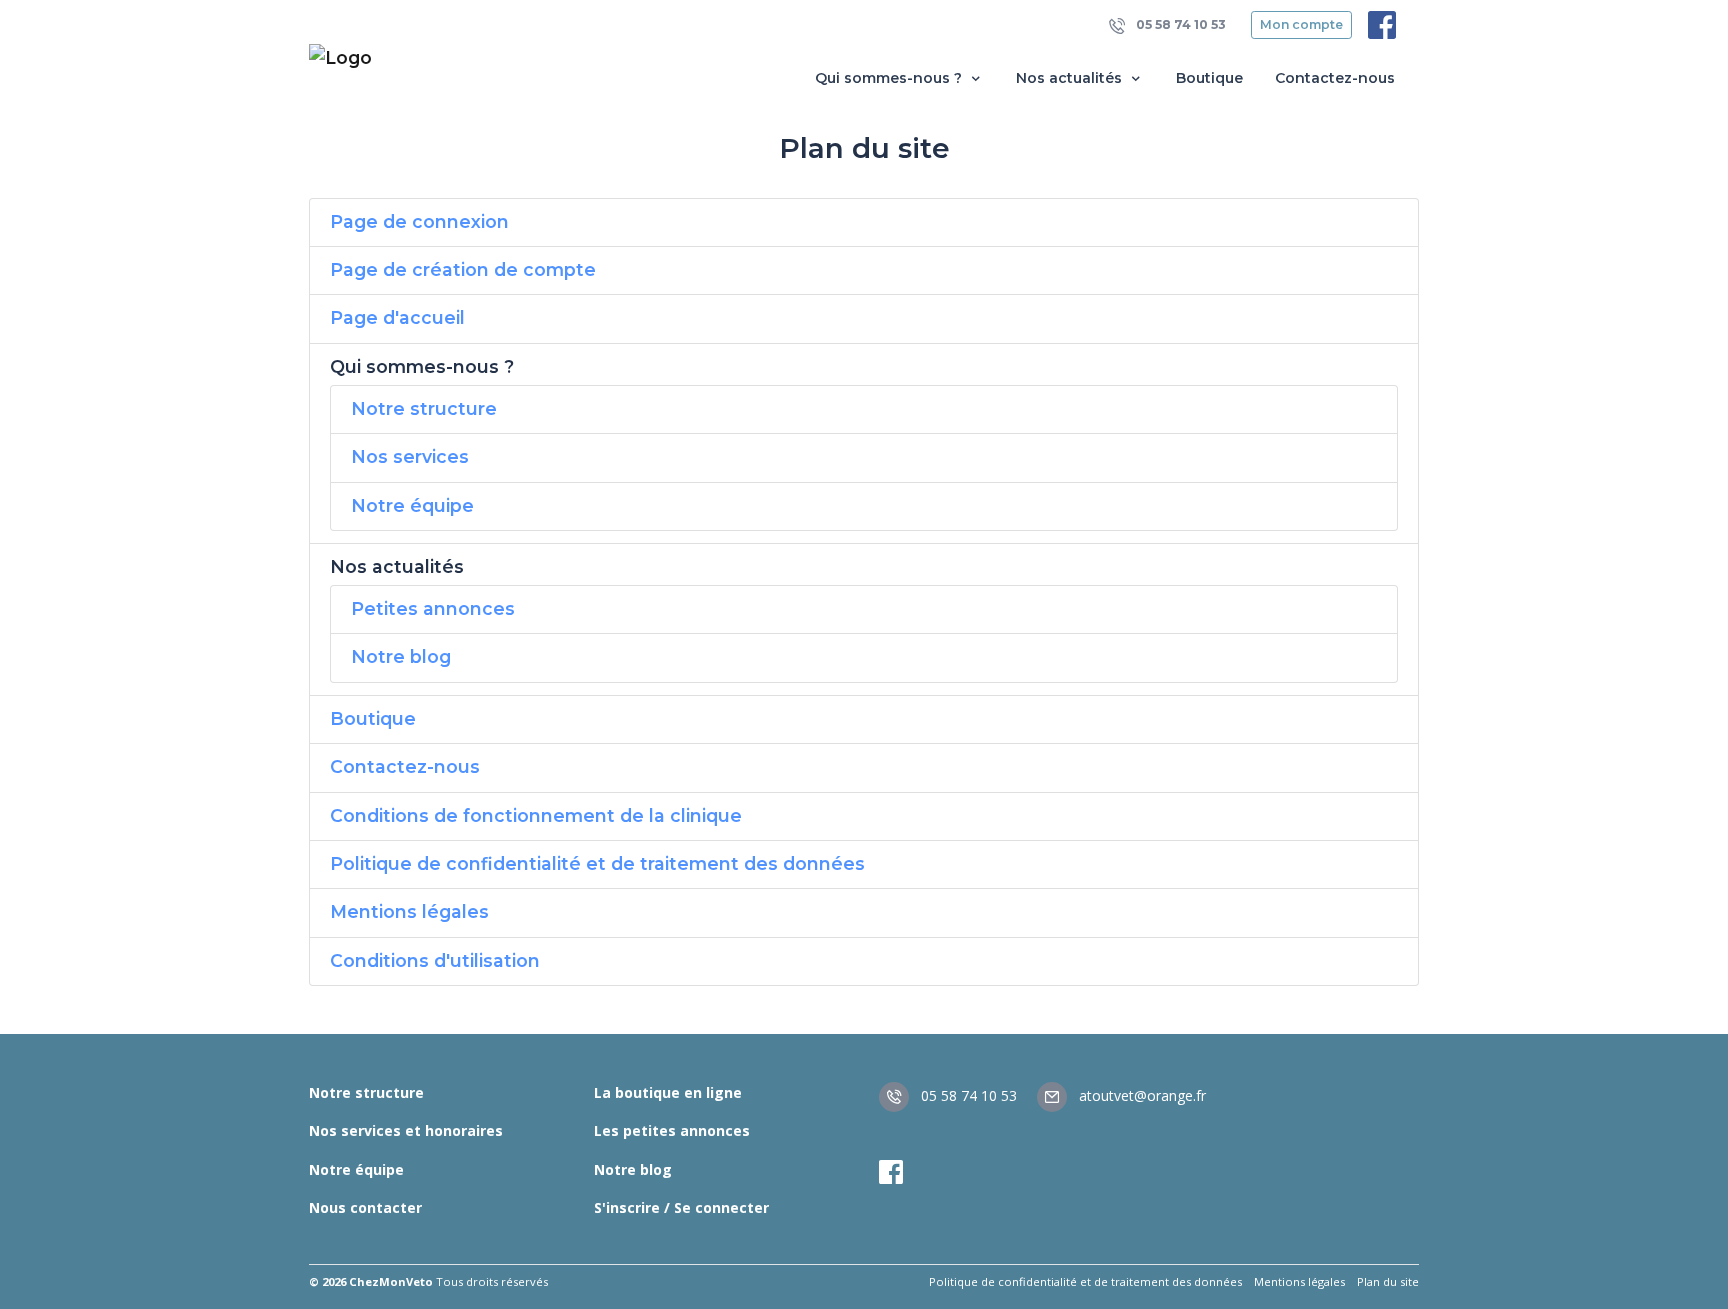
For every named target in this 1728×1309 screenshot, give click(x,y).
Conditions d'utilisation (435, 960)
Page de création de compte (463, 269)
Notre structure (424, 408)
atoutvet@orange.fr (1140, 1095)
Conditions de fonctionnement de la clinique (536, 815)
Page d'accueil (397, 317)
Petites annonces (433, 608)
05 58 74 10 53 (1179, 24)
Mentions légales (409, 911)
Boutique (1209, 78)
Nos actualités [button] (1071, 78)
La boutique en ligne (668, 1092)
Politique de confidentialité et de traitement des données (597, 863)
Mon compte (1301, 24)
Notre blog (401, 656)
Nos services (410, 456)
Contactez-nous (1335, 78)
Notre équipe (412, 505)
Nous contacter (365, 1207)
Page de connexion (419, 221)
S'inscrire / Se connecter (681, 1207)
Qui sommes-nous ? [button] (890, 78)
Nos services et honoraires (406, 1130)
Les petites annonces (672, 1130)
